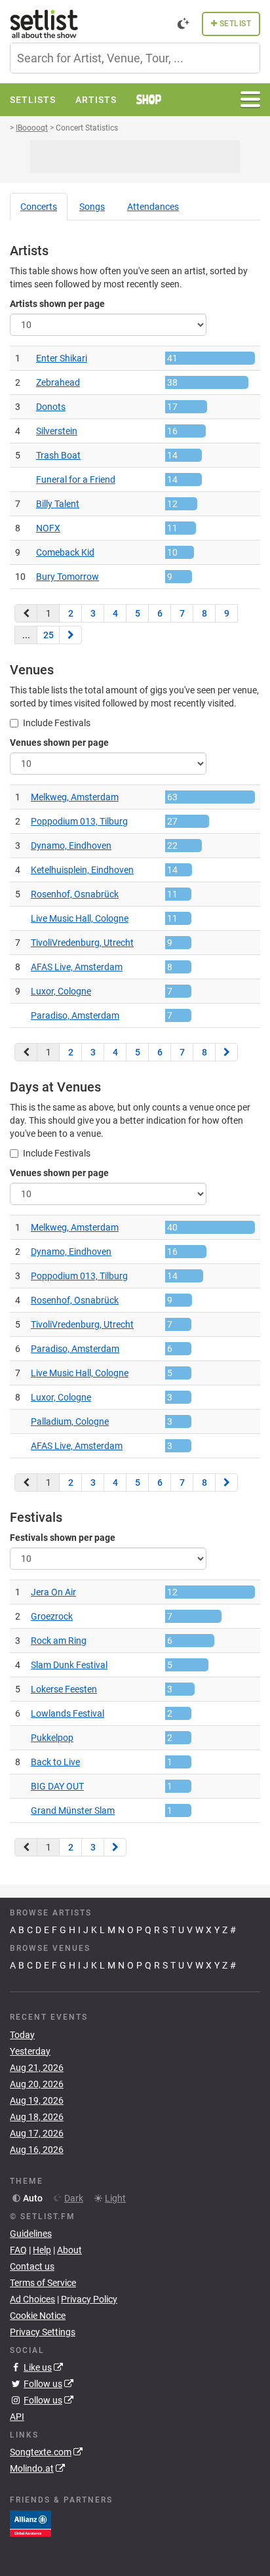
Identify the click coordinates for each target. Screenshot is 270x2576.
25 (48, 635)
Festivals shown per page (63, 1538)
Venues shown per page (59, 743)
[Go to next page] (70, 635)
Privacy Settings (43, 2332)
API (17, 2417)
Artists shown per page (57, 304)
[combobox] (135, 58)
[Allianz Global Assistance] (30, 2523)
